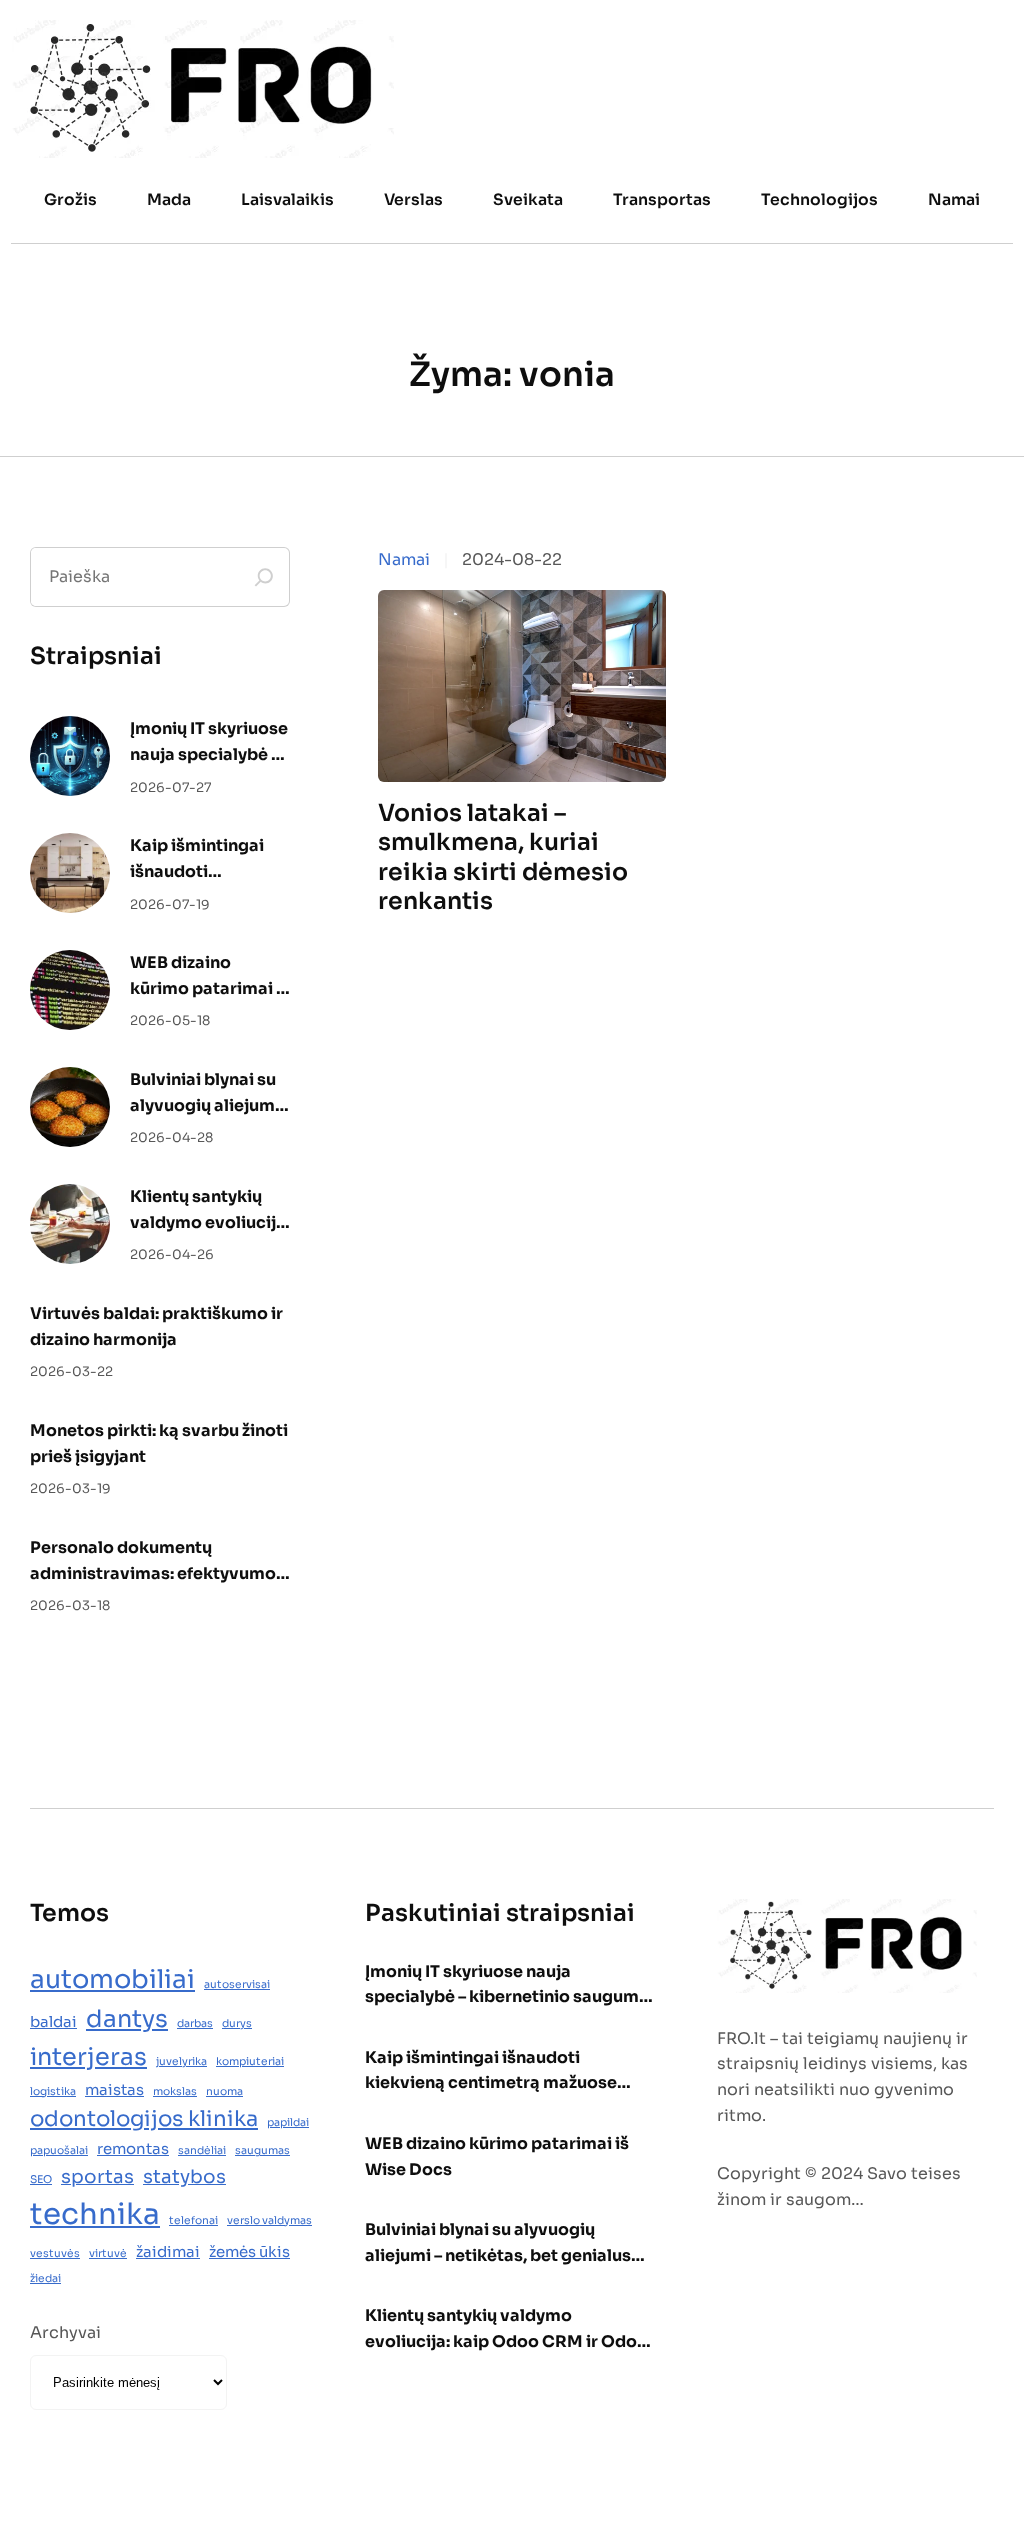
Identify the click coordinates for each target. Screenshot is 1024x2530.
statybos (184, 2176)
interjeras (88, 2057)
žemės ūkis (249, 2251)
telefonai (193, 2220)
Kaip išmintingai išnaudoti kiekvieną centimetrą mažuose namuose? (197, 859)
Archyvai (65, 2332)
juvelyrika (181, 2061)
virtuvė (108, 2253)
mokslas (175, 2091)
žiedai (45, 2278)
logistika (53, 2091)
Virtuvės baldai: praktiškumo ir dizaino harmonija (156, 1326)
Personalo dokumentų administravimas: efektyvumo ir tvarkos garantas (153, 1561)
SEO (41, 2179)
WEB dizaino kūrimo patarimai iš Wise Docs (210, 976)
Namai (404, 559)
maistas (114, 2089)
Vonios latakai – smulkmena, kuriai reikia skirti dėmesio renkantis (503, 857)
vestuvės (55, 2253)
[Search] (264, 577)
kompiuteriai (250, 2061)
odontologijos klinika (144, 2118)
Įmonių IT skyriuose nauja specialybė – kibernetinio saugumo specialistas (209, 742)
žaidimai (168, 2251)
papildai (288, 2122)
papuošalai (59, 2150)
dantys (127, 2019)
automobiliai (112, 1979)
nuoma (224, 2091)
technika (95, 2214)
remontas (133, 2148)
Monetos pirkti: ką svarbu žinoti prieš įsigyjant (159, 1443)
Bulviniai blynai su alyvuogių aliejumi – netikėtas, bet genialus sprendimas (205, 1093)
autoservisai (237, 1984)
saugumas (262, 2150)
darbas (195, 2023)
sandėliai (202, 2150)
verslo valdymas (269, 2220)
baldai (53, 2021)
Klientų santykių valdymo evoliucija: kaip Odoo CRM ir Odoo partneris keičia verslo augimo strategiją (210, 1210)
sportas (97, 2176)
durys (237, 2023)
